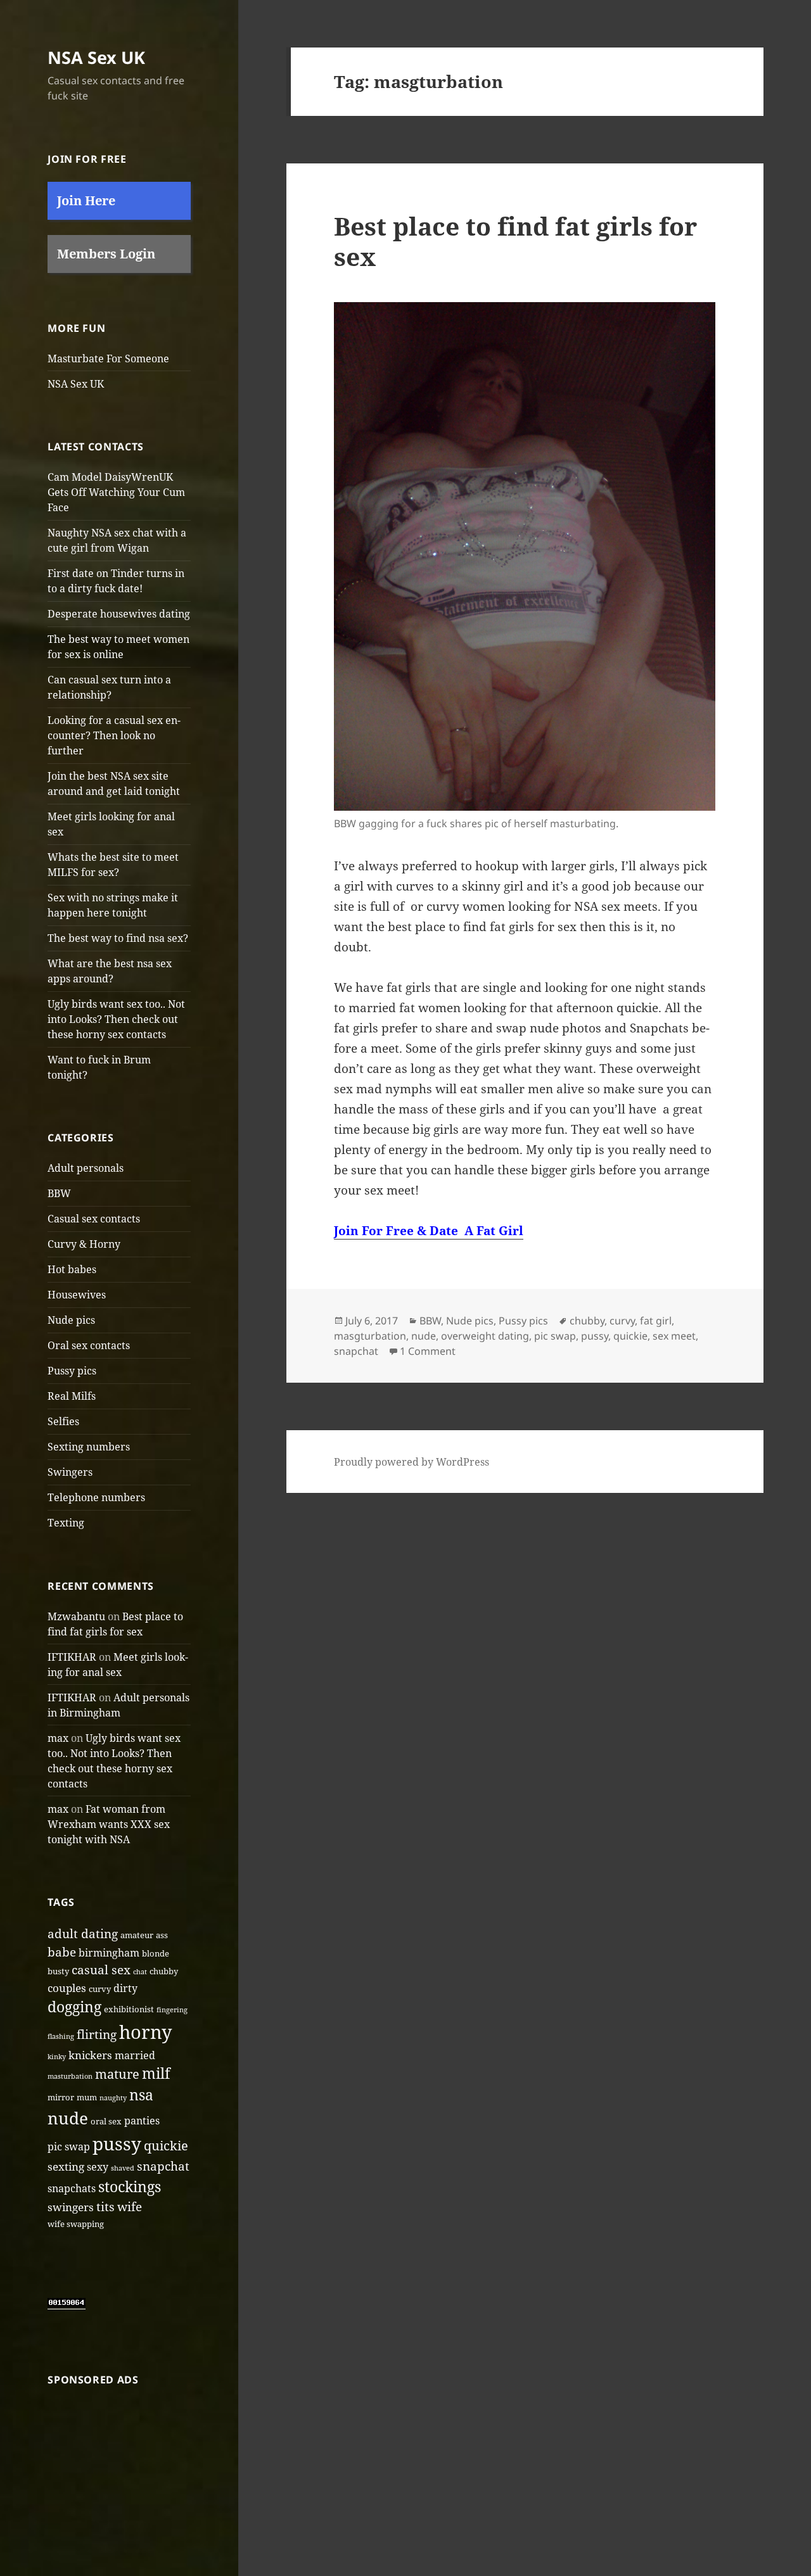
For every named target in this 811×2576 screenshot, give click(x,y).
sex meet (674, 1336)
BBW (59, 1193)
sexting (66, 2166)
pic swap (69, 2147)
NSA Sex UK (96, 57)
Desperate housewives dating (119, 614)
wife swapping (76, 2224)
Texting (66, 1523)
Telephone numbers (96, 1497)
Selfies (63, 1421)
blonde (156, 1953)
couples (67, 1988)
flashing (61, 2036)
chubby (164, 1971)
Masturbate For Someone (108, 358)
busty (58, 1971)
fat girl (656, 1321)
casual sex (101, 1970)
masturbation (70, 2076)
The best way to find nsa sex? (118, 938)
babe (62, 1952)
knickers (90, 2055)
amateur (137, 1935)
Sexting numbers (89, 1447)
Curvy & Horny (84, 1244)
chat (140, 1972)
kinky (57, 2057)
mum (87, 2097)
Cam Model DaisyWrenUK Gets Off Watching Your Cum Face (116, 492)
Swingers (70, 1472)
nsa (141, 2095)
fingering (172, 2010)
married (135, 2055)
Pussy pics (72, 1371)
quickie (166, 2145)
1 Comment (428, 1351)
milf (156, 2073)
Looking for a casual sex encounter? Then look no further (114, 735)
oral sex (106, 2121)
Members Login (106, 254)
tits (105, 2207)
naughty (113, 2098)
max (58, 1738)
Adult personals (86, 1168)
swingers (71, 2207)
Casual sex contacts (94, 1219)
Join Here (86, 200)
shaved (123, 2168)
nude (68, 2118)
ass (162, 1935)
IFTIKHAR (72, 1657)
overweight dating (485, 1336)
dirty (125, 1988)
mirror (61, 2097)
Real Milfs (72, 1396)
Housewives (77, 1295)
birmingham (109, 1953)
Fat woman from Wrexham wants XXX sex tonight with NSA (109, 1824)
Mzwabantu (76, 1616)
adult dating (83, 1934)
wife (130, 2207)
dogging (74, 2007)
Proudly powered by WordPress (412, 1462)
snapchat (163, 2166)
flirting (97, 2034)
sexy (98, 2167)
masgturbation (370, 1336)
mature (117, 2074)
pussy (117, 2143)
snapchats (72, 2188)
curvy (100, 1989)
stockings (130, 2186)
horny (145, 2032)
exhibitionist (129, 2009)
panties (142, 2121)
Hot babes (72, 1269)
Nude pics (71, 1320)
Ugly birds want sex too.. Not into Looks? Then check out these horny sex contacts (116, 1019)
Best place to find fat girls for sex (515, 241)
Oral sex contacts (89, 1345)
